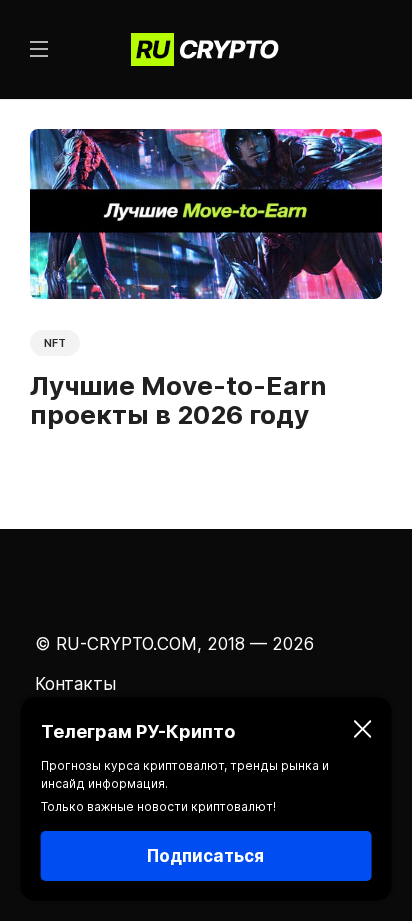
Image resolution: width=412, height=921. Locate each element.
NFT (55, 343)
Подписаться (205, 856)
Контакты (75, 684)
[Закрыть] (362, 732)
